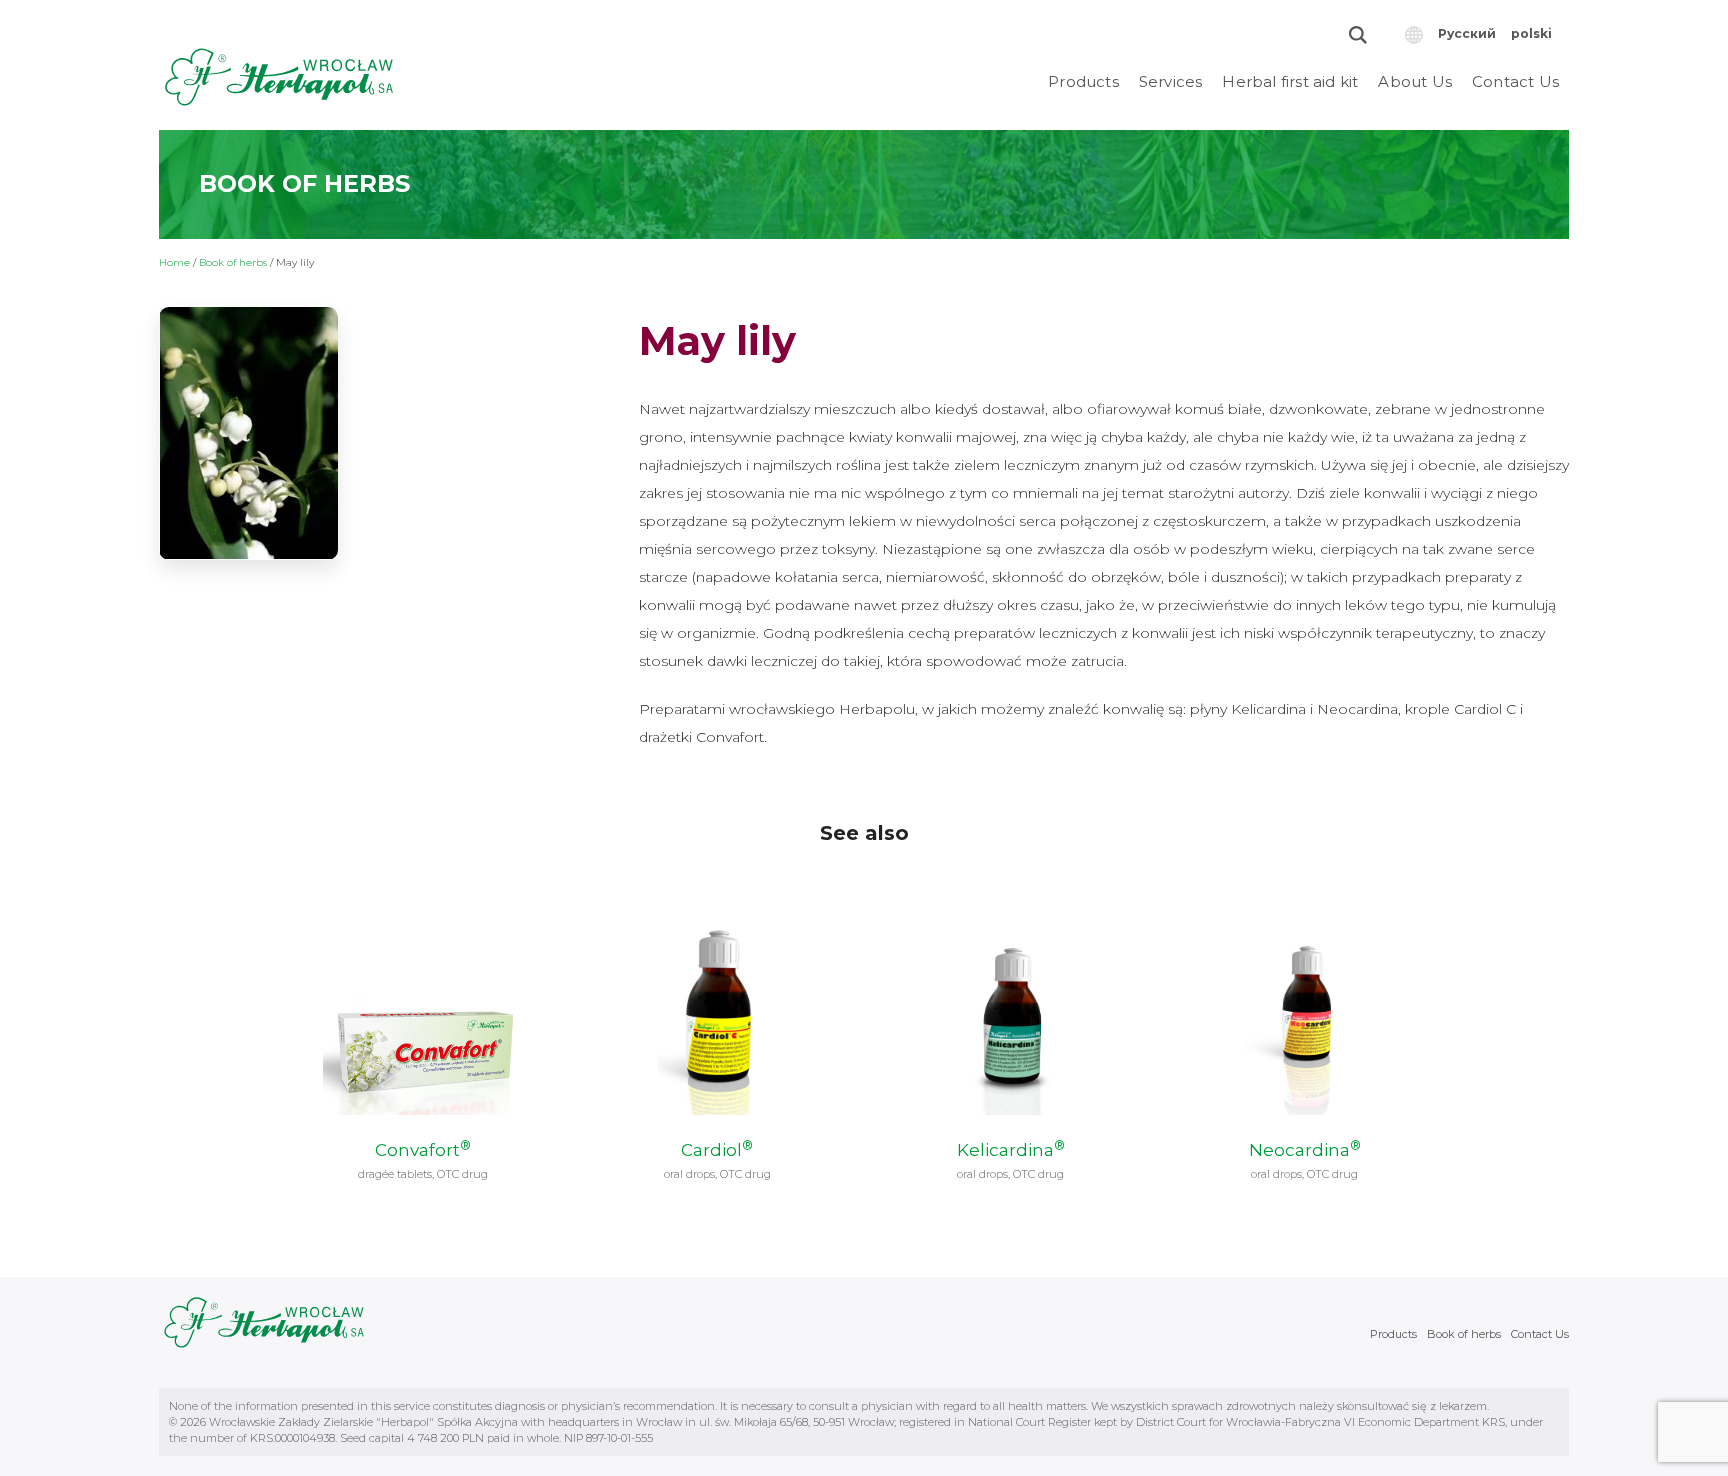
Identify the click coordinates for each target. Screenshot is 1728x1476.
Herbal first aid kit (1290, 81)
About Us (1415, 81)
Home (174, 262)
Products (1083, 81)
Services (1171, 81)
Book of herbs (233, 262)
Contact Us (1515, 81)
